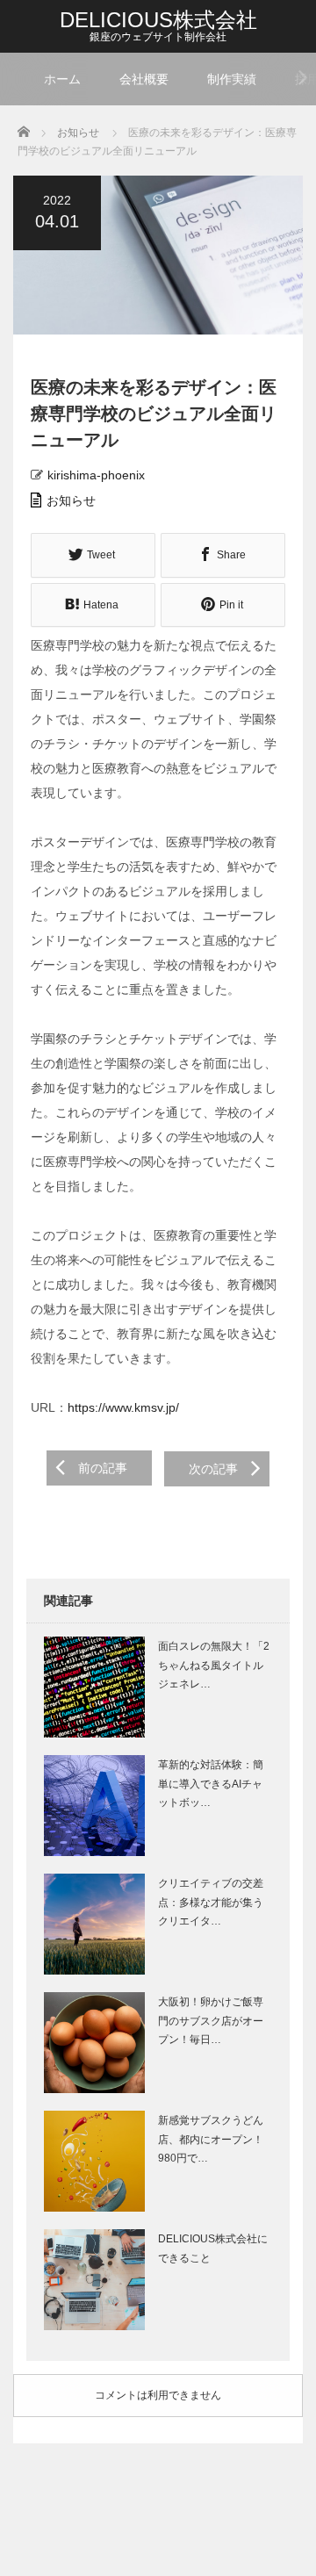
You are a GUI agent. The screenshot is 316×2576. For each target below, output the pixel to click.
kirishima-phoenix (96, 475)
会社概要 (144, 79)
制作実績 (232, 79)
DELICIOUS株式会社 (158, 20)
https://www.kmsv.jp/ (123, 1407)
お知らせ (71, 500)
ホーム (62, 79)
